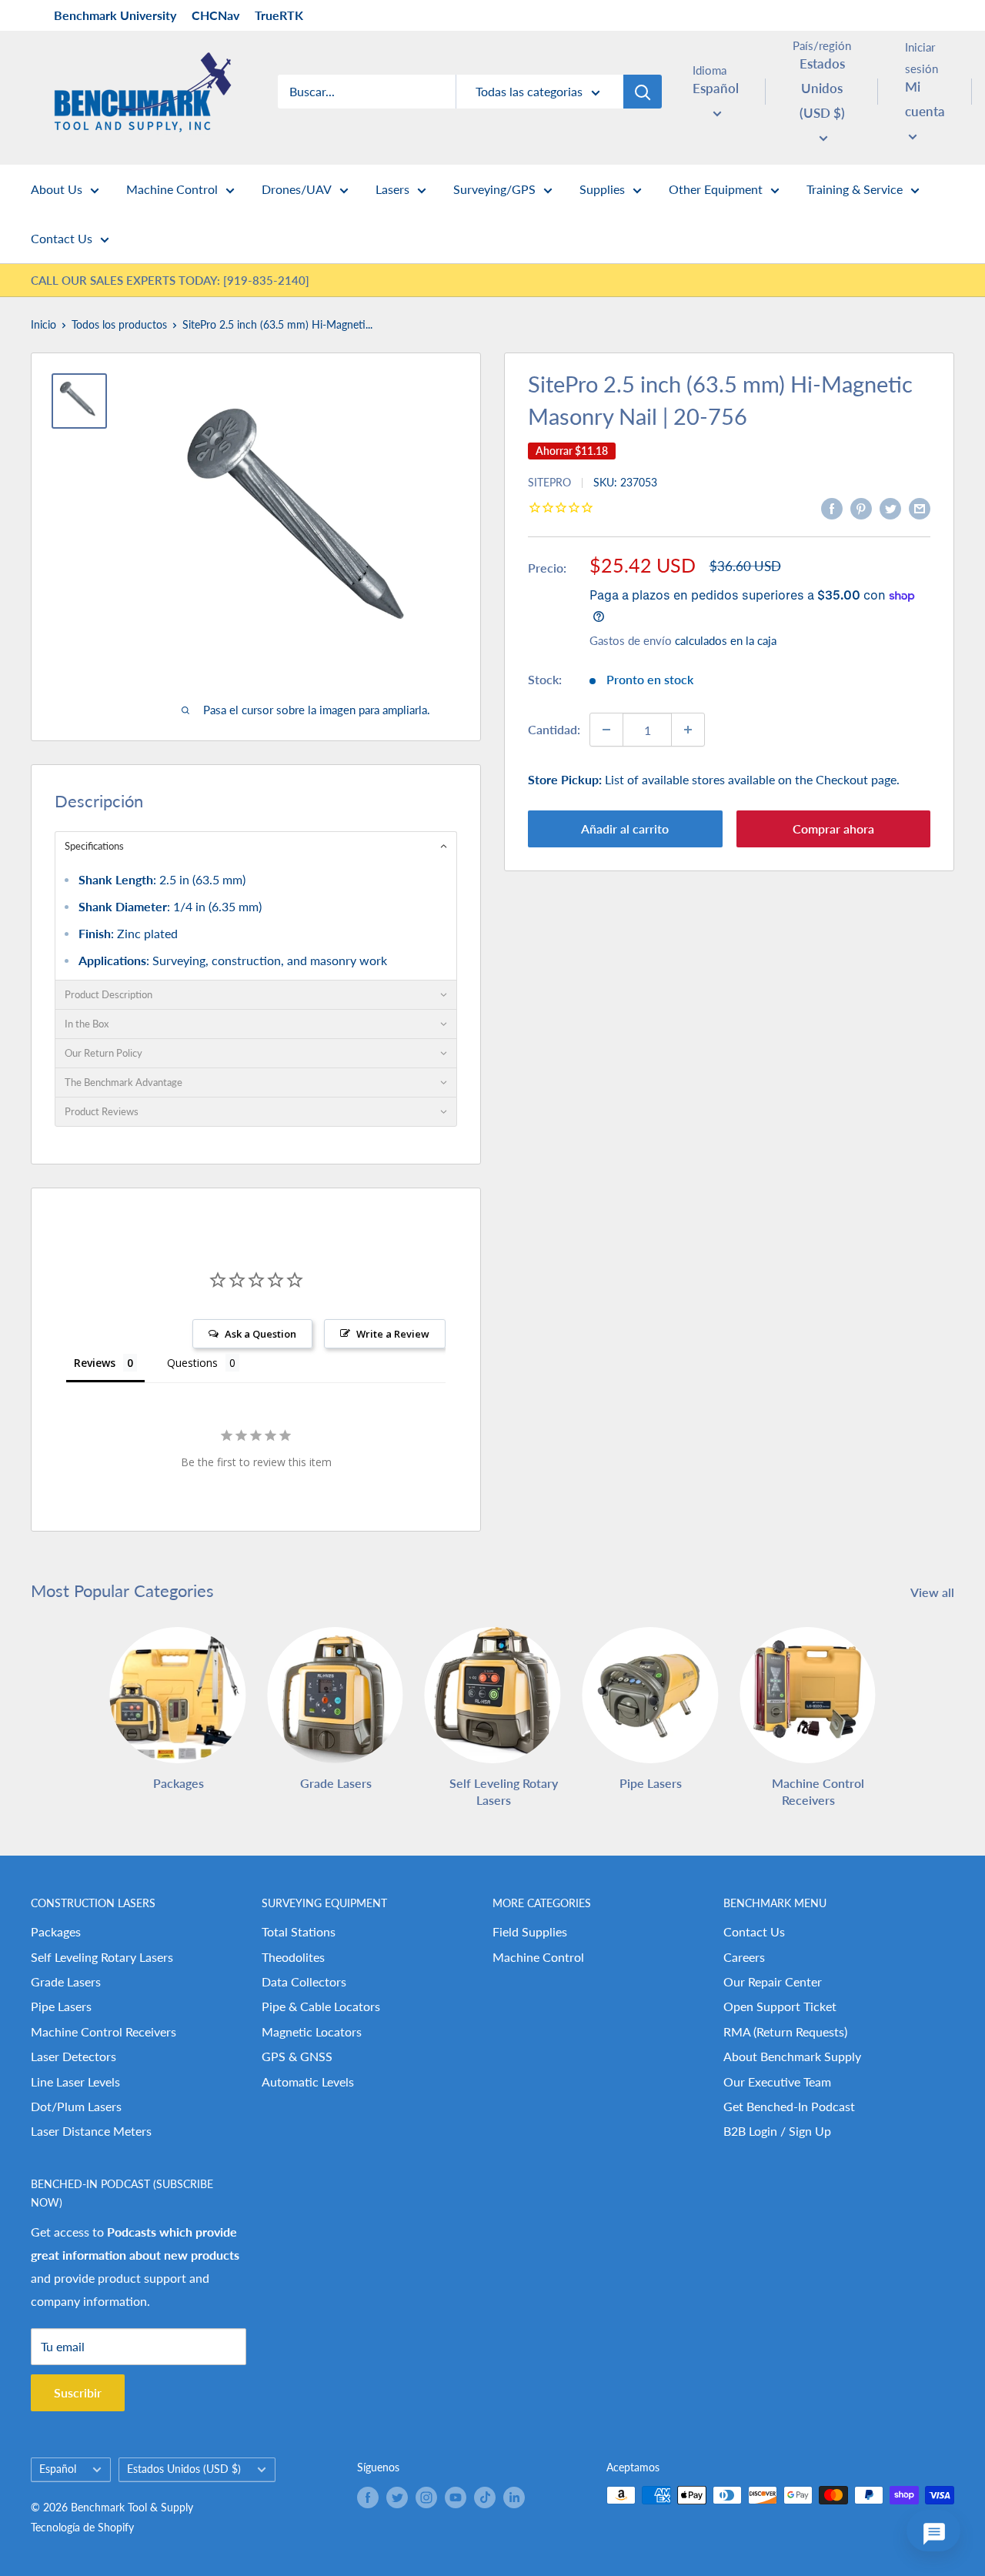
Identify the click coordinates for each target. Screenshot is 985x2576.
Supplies (602, 189)
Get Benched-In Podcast (789, 2106)
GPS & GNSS (297, 2056)
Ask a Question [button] (260, 1334)
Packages (56, 1931)
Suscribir (78, 2392)
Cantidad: (554, 729)
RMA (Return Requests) (785, 2031)
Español (58, 2469)
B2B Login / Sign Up (777, 2131)
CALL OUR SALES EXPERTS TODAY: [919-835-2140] (170, 280)
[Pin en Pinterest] (861, 508)
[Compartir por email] (920, 508)
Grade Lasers (66, 1981)
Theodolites (293, 1957)
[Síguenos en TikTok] (485, 2497)
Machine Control (172, 189)
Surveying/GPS (494, 189)
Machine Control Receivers (104, 2031)
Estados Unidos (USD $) (184, 2469)
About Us (57, 189)
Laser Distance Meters (91, 2131)
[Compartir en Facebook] (832, 508)
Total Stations (299, 1931)
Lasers (392, 189)
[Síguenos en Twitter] (397, 2497)
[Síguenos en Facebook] (368, 2497)
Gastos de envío (631, 640)
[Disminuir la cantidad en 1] (606, 730)
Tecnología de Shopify (82, 2527)
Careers (744, 1957)
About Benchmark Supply (792, 2056)
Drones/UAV (297, 189)
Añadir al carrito (625, 829)
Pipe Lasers (61, 2006)
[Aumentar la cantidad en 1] (688, 730)
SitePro (549, 482)
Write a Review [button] (393, 1334)
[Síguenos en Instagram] (426, 2497)
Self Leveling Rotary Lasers (102, 1957)
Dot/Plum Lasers (76, 2106)
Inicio (43, 324)
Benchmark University (115, 15)
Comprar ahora (833, 829)
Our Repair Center (773, 1981)
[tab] (256, 846)
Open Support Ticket (780, 2006)
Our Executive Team (777, 2082)
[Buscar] (643, 92)
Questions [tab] (192, 1363)
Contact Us (62, 238)
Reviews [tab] (95, 1363)
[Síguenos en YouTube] (456, 2497)
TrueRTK (279, 15)
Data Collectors (304, 1981)
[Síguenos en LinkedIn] (514, 2497)
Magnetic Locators (312, 2031)
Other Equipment (716, 189)
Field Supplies (530, 1931)
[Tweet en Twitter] (890, 508)
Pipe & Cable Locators (321, 2006)
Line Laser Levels (75, 2082)
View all (934, 1592)
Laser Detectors (73, 2056)
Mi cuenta (925, 99)
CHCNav (215, 15)
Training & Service (855, 189)
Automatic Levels (308, 2082)
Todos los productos (119, 324)
